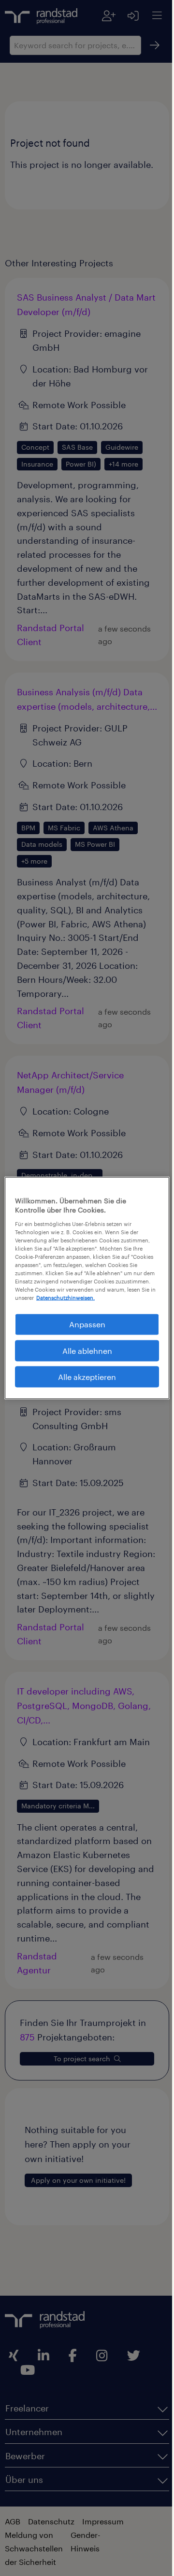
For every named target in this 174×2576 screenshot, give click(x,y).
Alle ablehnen (83, 1350)
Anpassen (83, 1324)
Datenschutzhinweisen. (116, 1298)
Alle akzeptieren (84, 1377)
